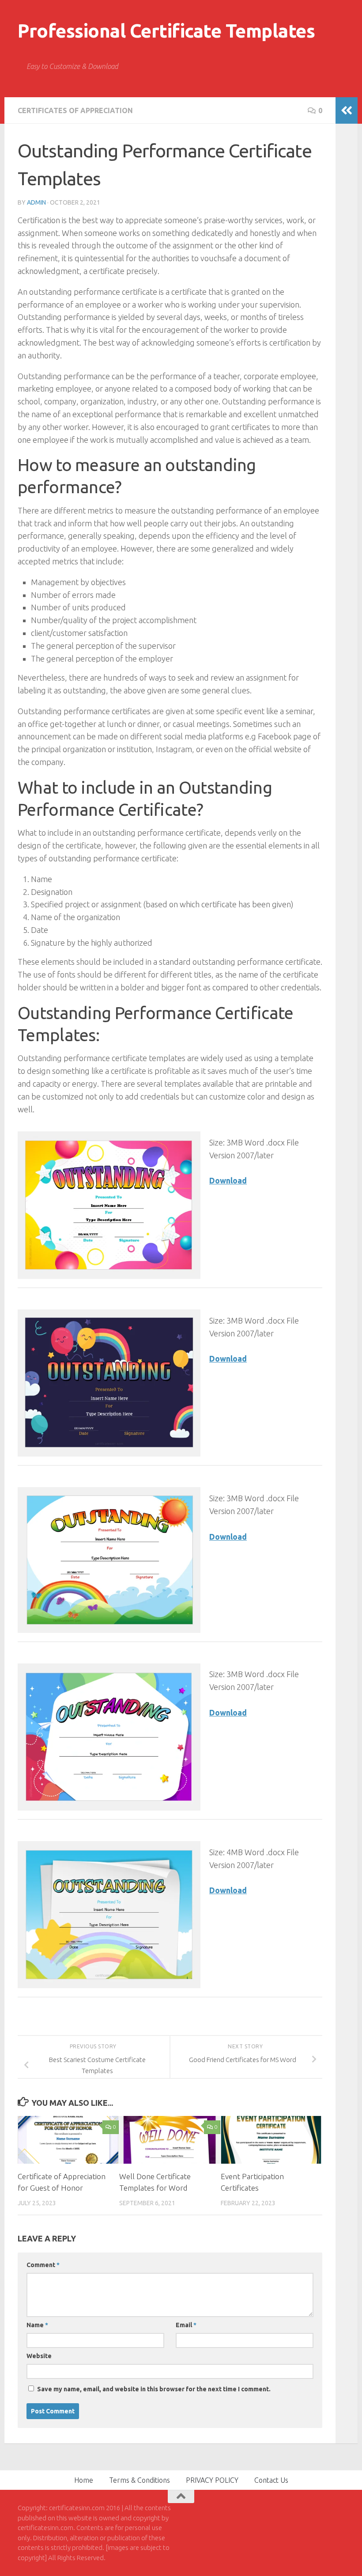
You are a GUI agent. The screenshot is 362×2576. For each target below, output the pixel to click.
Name (37, 2325)
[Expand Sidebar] (347, 110)
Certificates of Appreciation (75, 110)
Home (84, 2480)
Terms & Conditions (140, 2480)
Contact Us (271, 2480)
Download (228, 1180)
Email (186, 2325)
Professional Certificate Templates (166, 31)
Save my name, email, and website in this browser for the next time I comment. (154, 2389)
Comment (43, 2265)
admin (36, 202)
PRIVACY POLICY (212, 2480)
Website (39, 2356)
